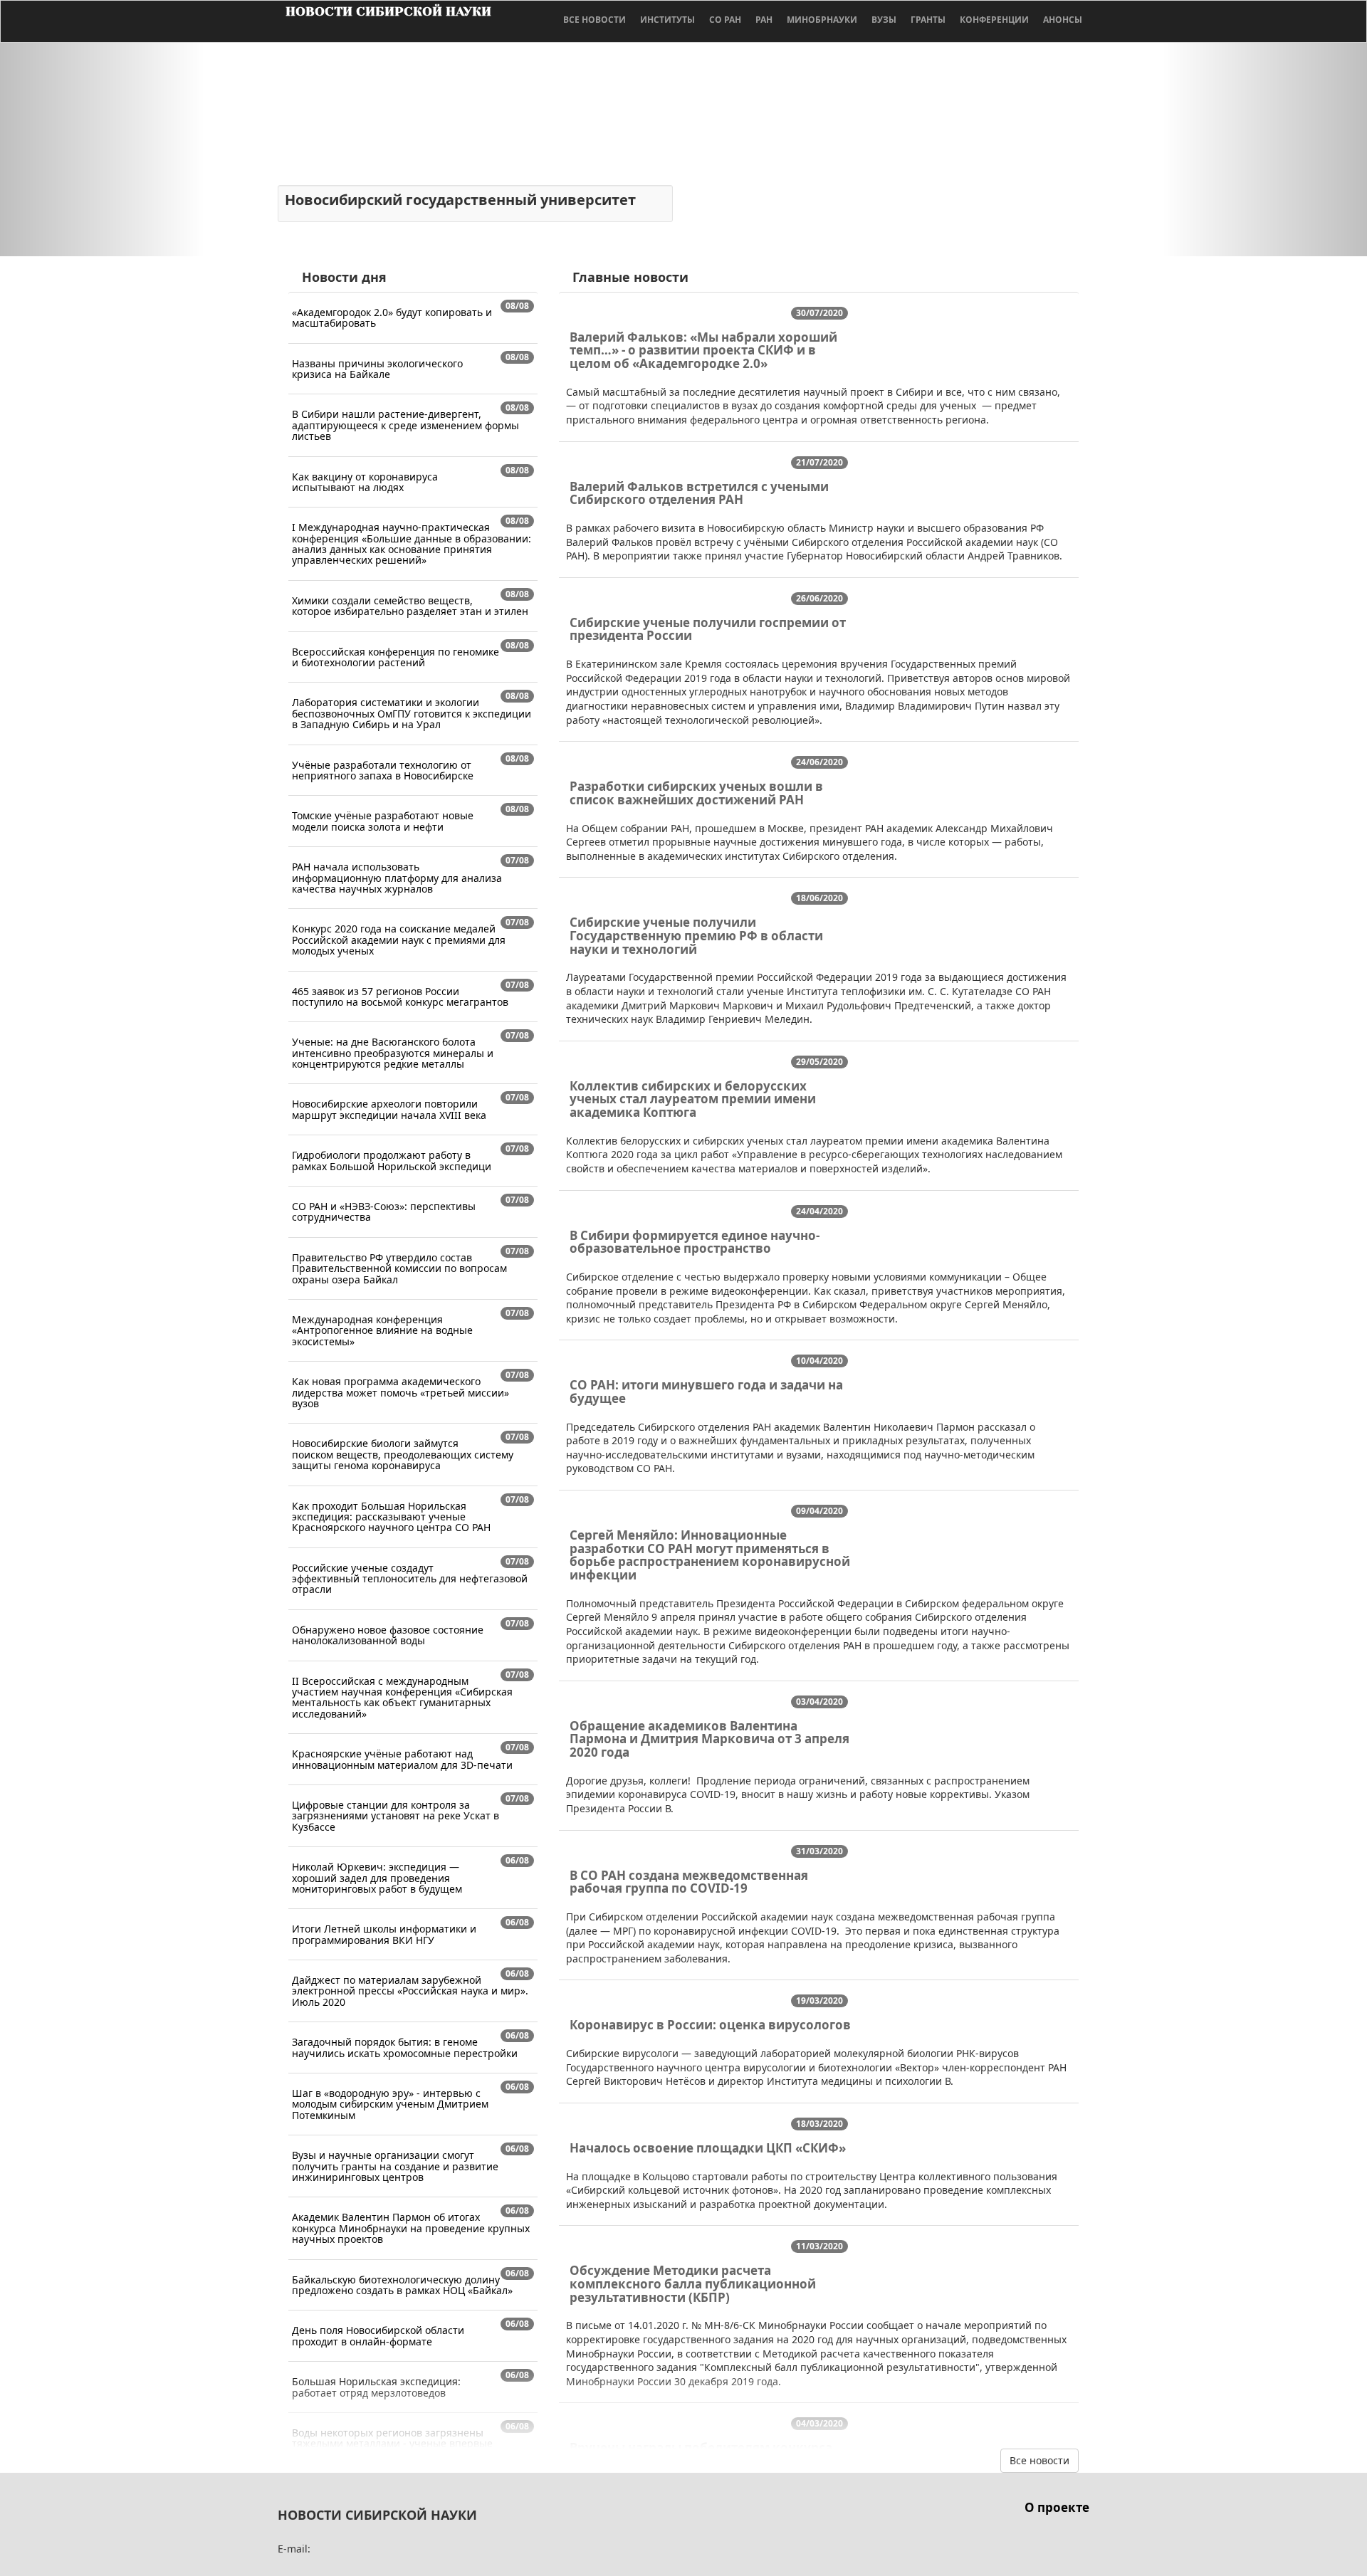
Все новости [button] (1039, 2460)
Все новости (595, 20)
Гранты (928, 20)
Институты (667, 20)
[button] (103, 149)
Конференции (994, 20)
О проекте (1057, 2507)
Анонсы (1063, 20)
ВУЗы (884, 20)
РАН (764, 20)
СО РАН (725, 20)
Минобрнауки (822, 20)
